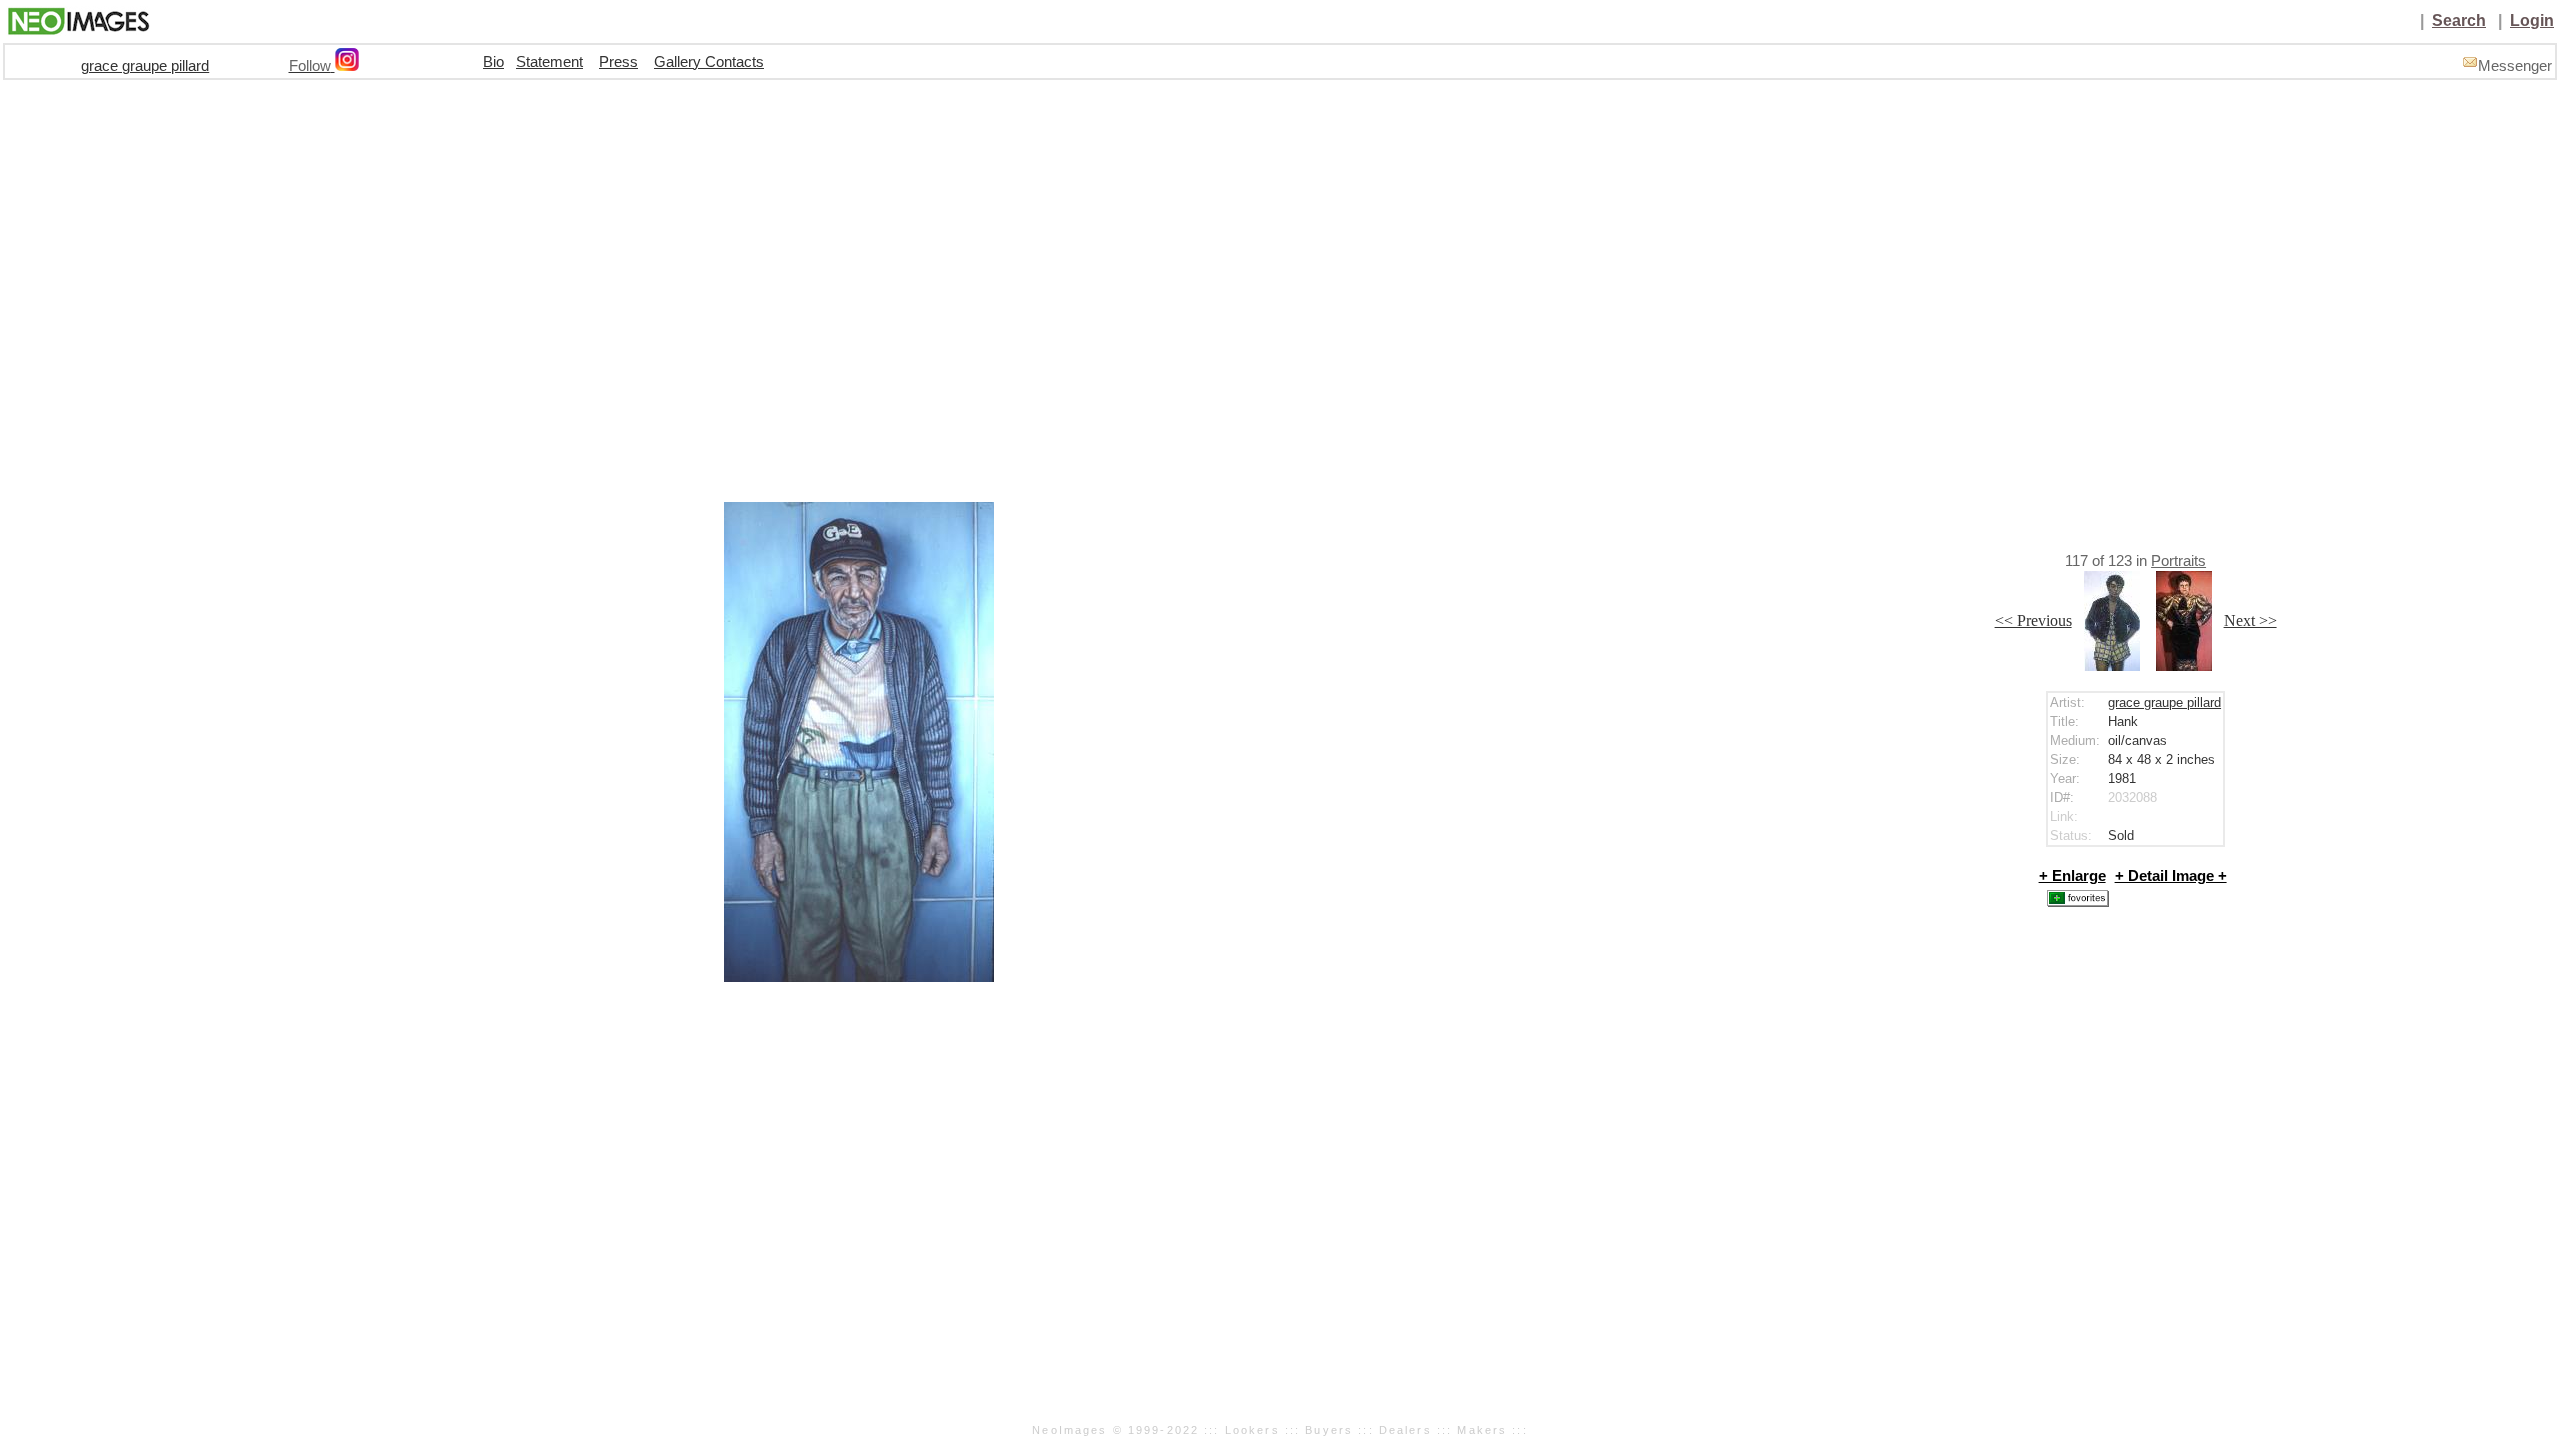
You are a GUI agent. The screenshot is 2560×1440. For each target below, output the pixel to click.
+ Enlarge (2072, 876)
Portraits (2178, 561)
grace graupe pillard (145, 66)
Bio (493, 62)
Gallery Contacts (709, 62)
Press (618, 62)
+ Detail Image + (2171, 876)
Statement (549, 62)
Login (2532, 20)
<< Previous (2033, 620)
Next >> (2250, 620)
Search (2459, 20)
